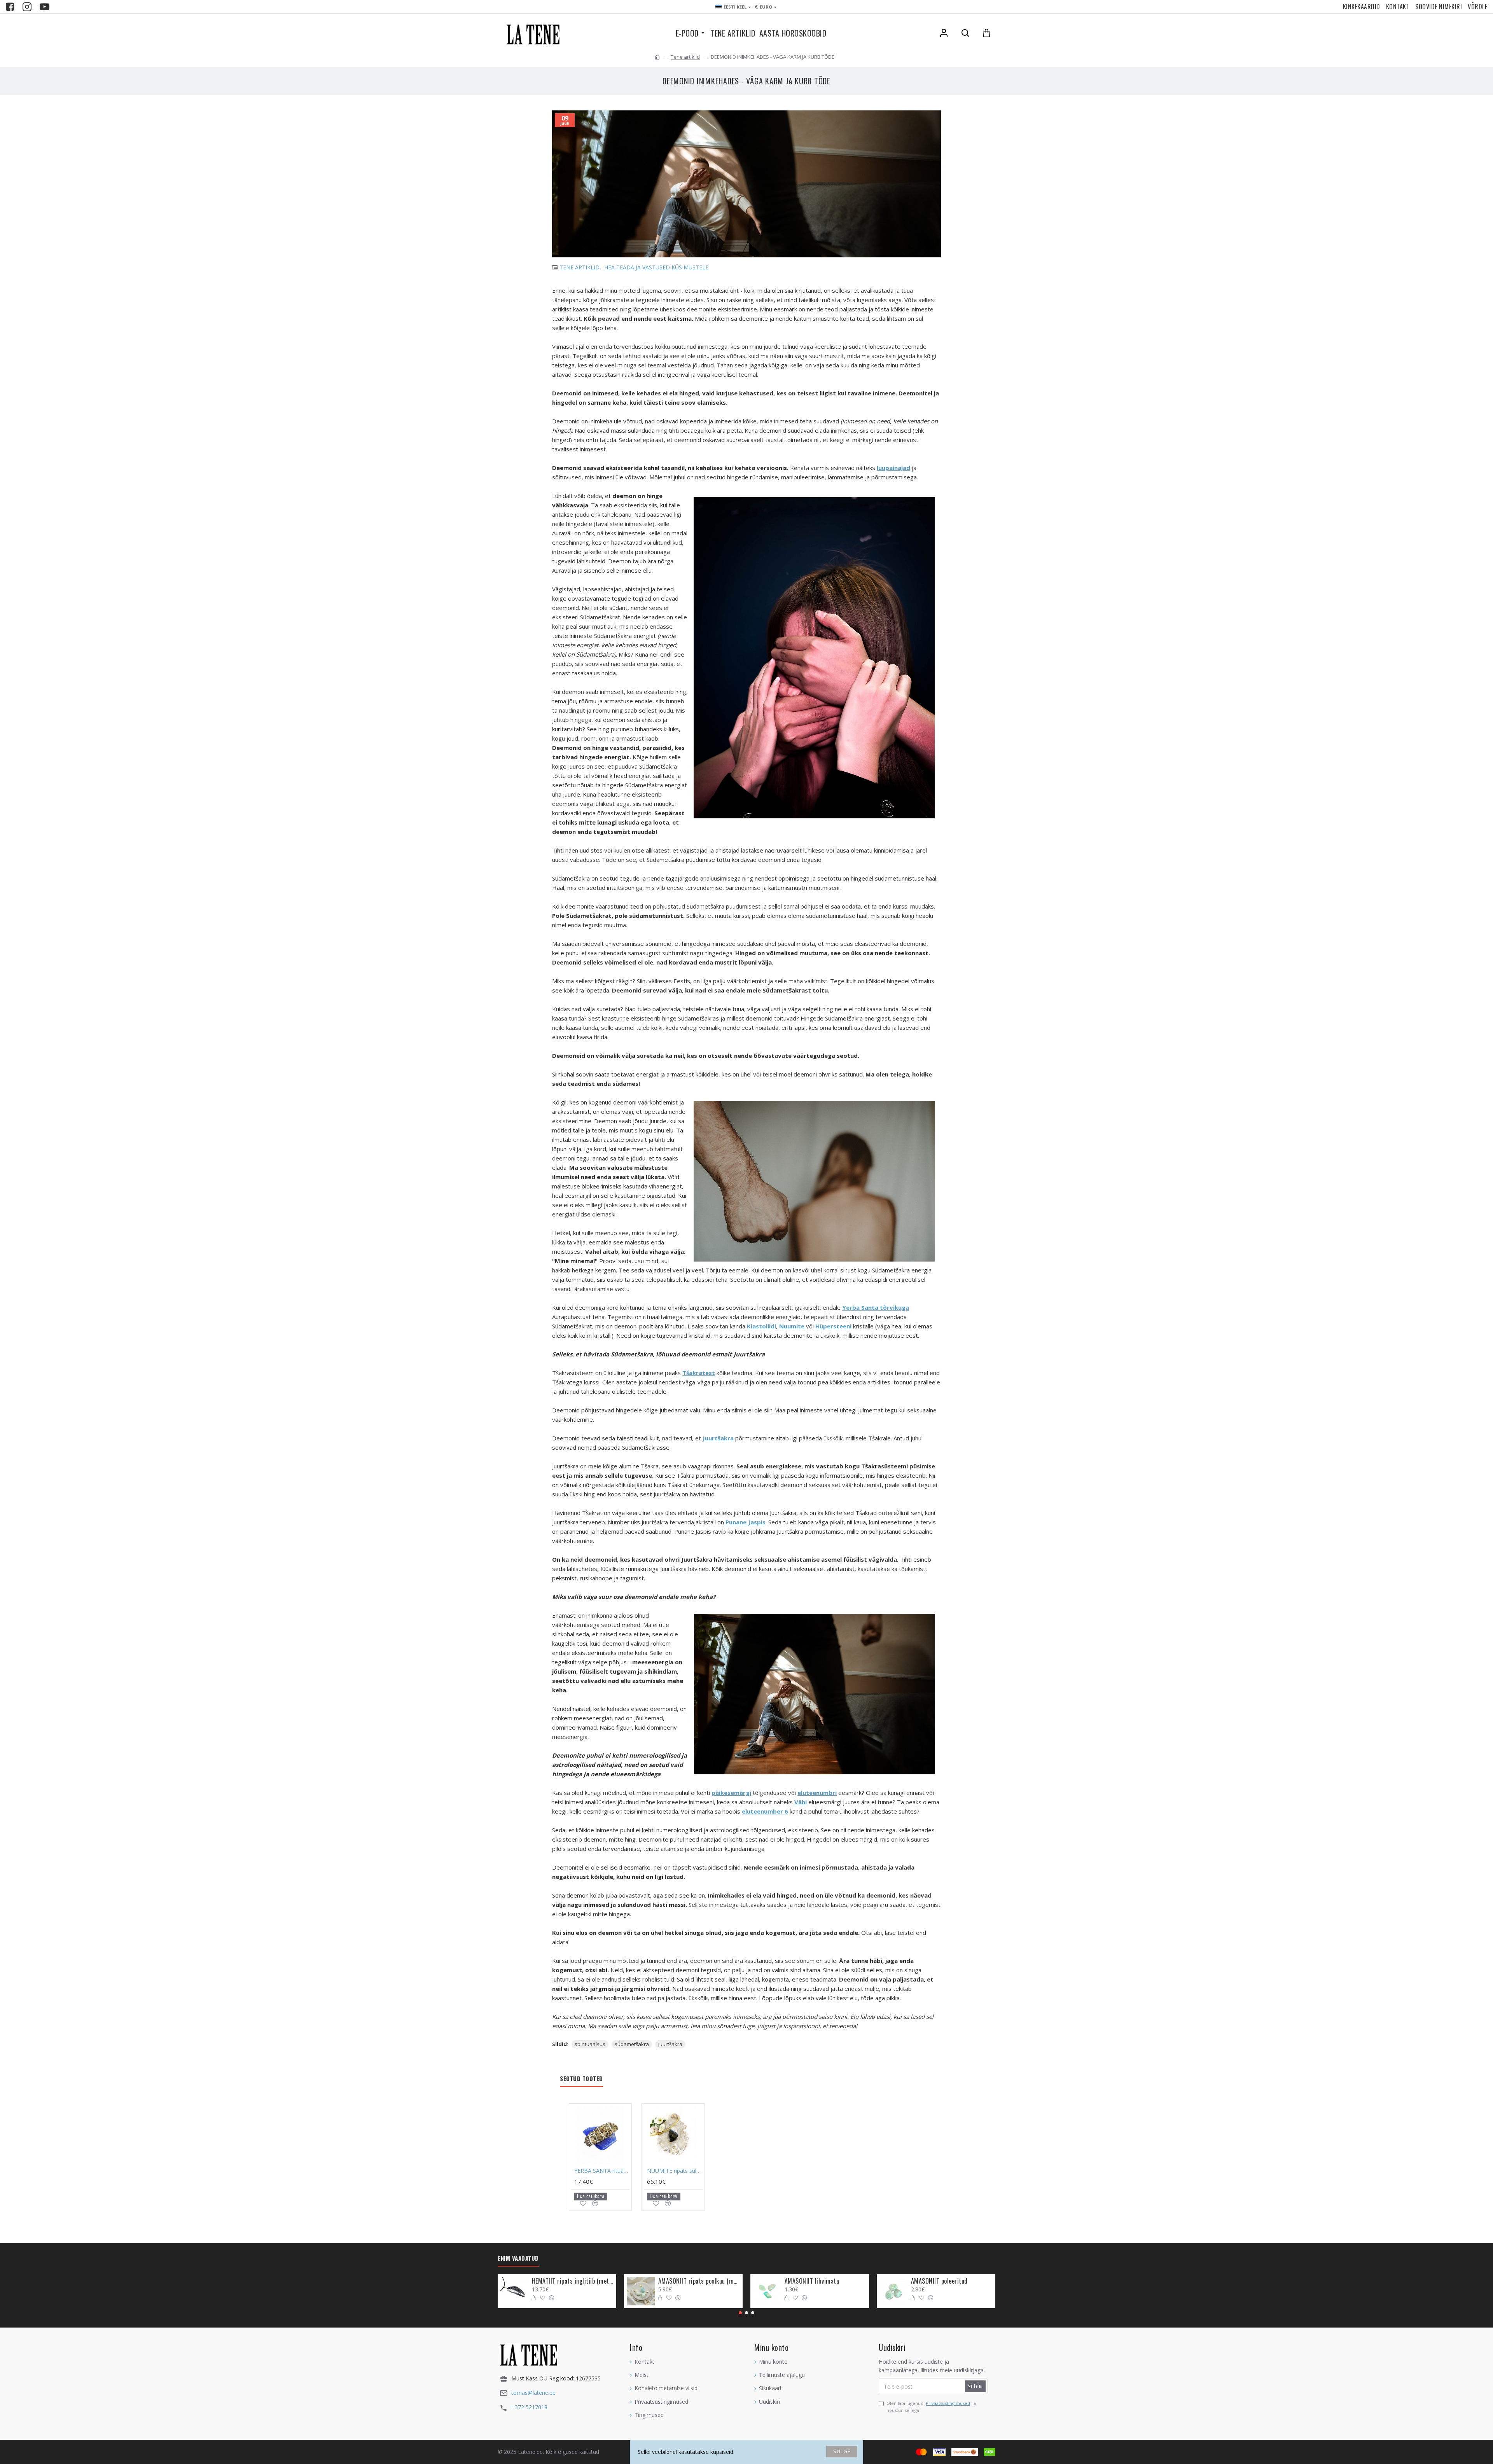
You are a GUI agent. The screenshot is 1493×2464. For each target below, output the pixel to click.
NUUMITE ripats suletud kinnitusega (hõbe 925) (675, 2171)
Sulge (842, 2451)
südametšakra (632, 2044)
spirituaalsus (590, 2044)
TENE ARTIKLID (580, 267)
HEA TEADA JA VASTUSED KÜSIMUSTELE (656, 267)
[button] (740, 2313)
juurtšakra (670, 2044)
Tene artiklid (685, 57)
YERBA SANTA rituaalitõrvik (602, 2171)
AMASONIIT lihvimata (812, 2281)
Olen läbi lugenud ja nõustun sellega (931, 2407)
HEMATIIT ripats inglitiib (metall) (573, 2281)
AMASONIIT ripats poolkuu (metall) (699, 2281)
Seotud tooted (581, 2079)
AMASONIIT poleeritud (939, 2281)
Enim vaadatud (518, 2258)
